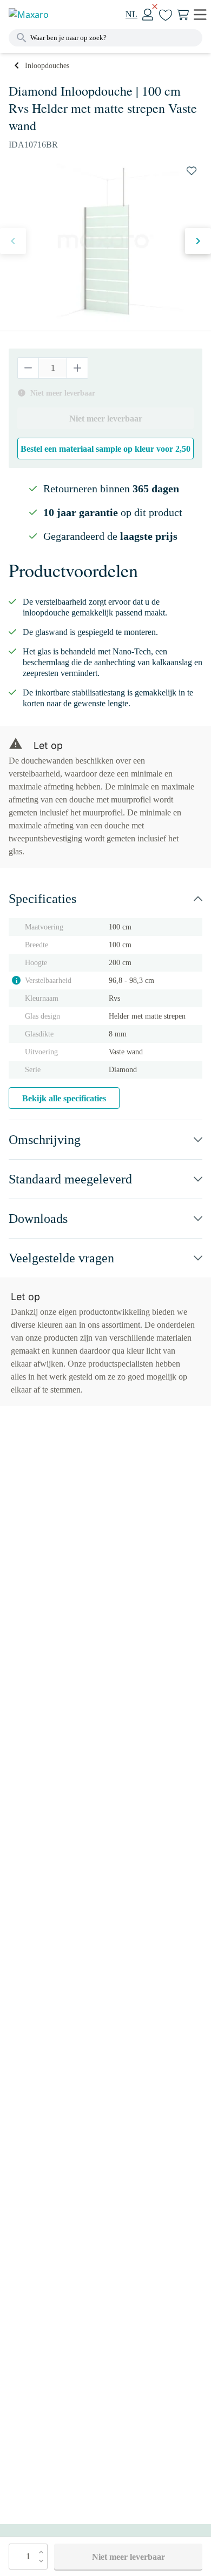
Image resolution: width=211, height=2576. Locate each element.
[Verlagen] (28, 368)
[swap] (192, 171)
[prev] (13, 241)
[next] (198, 241)
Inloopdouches (47, 66)
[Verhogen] (77, 368)
